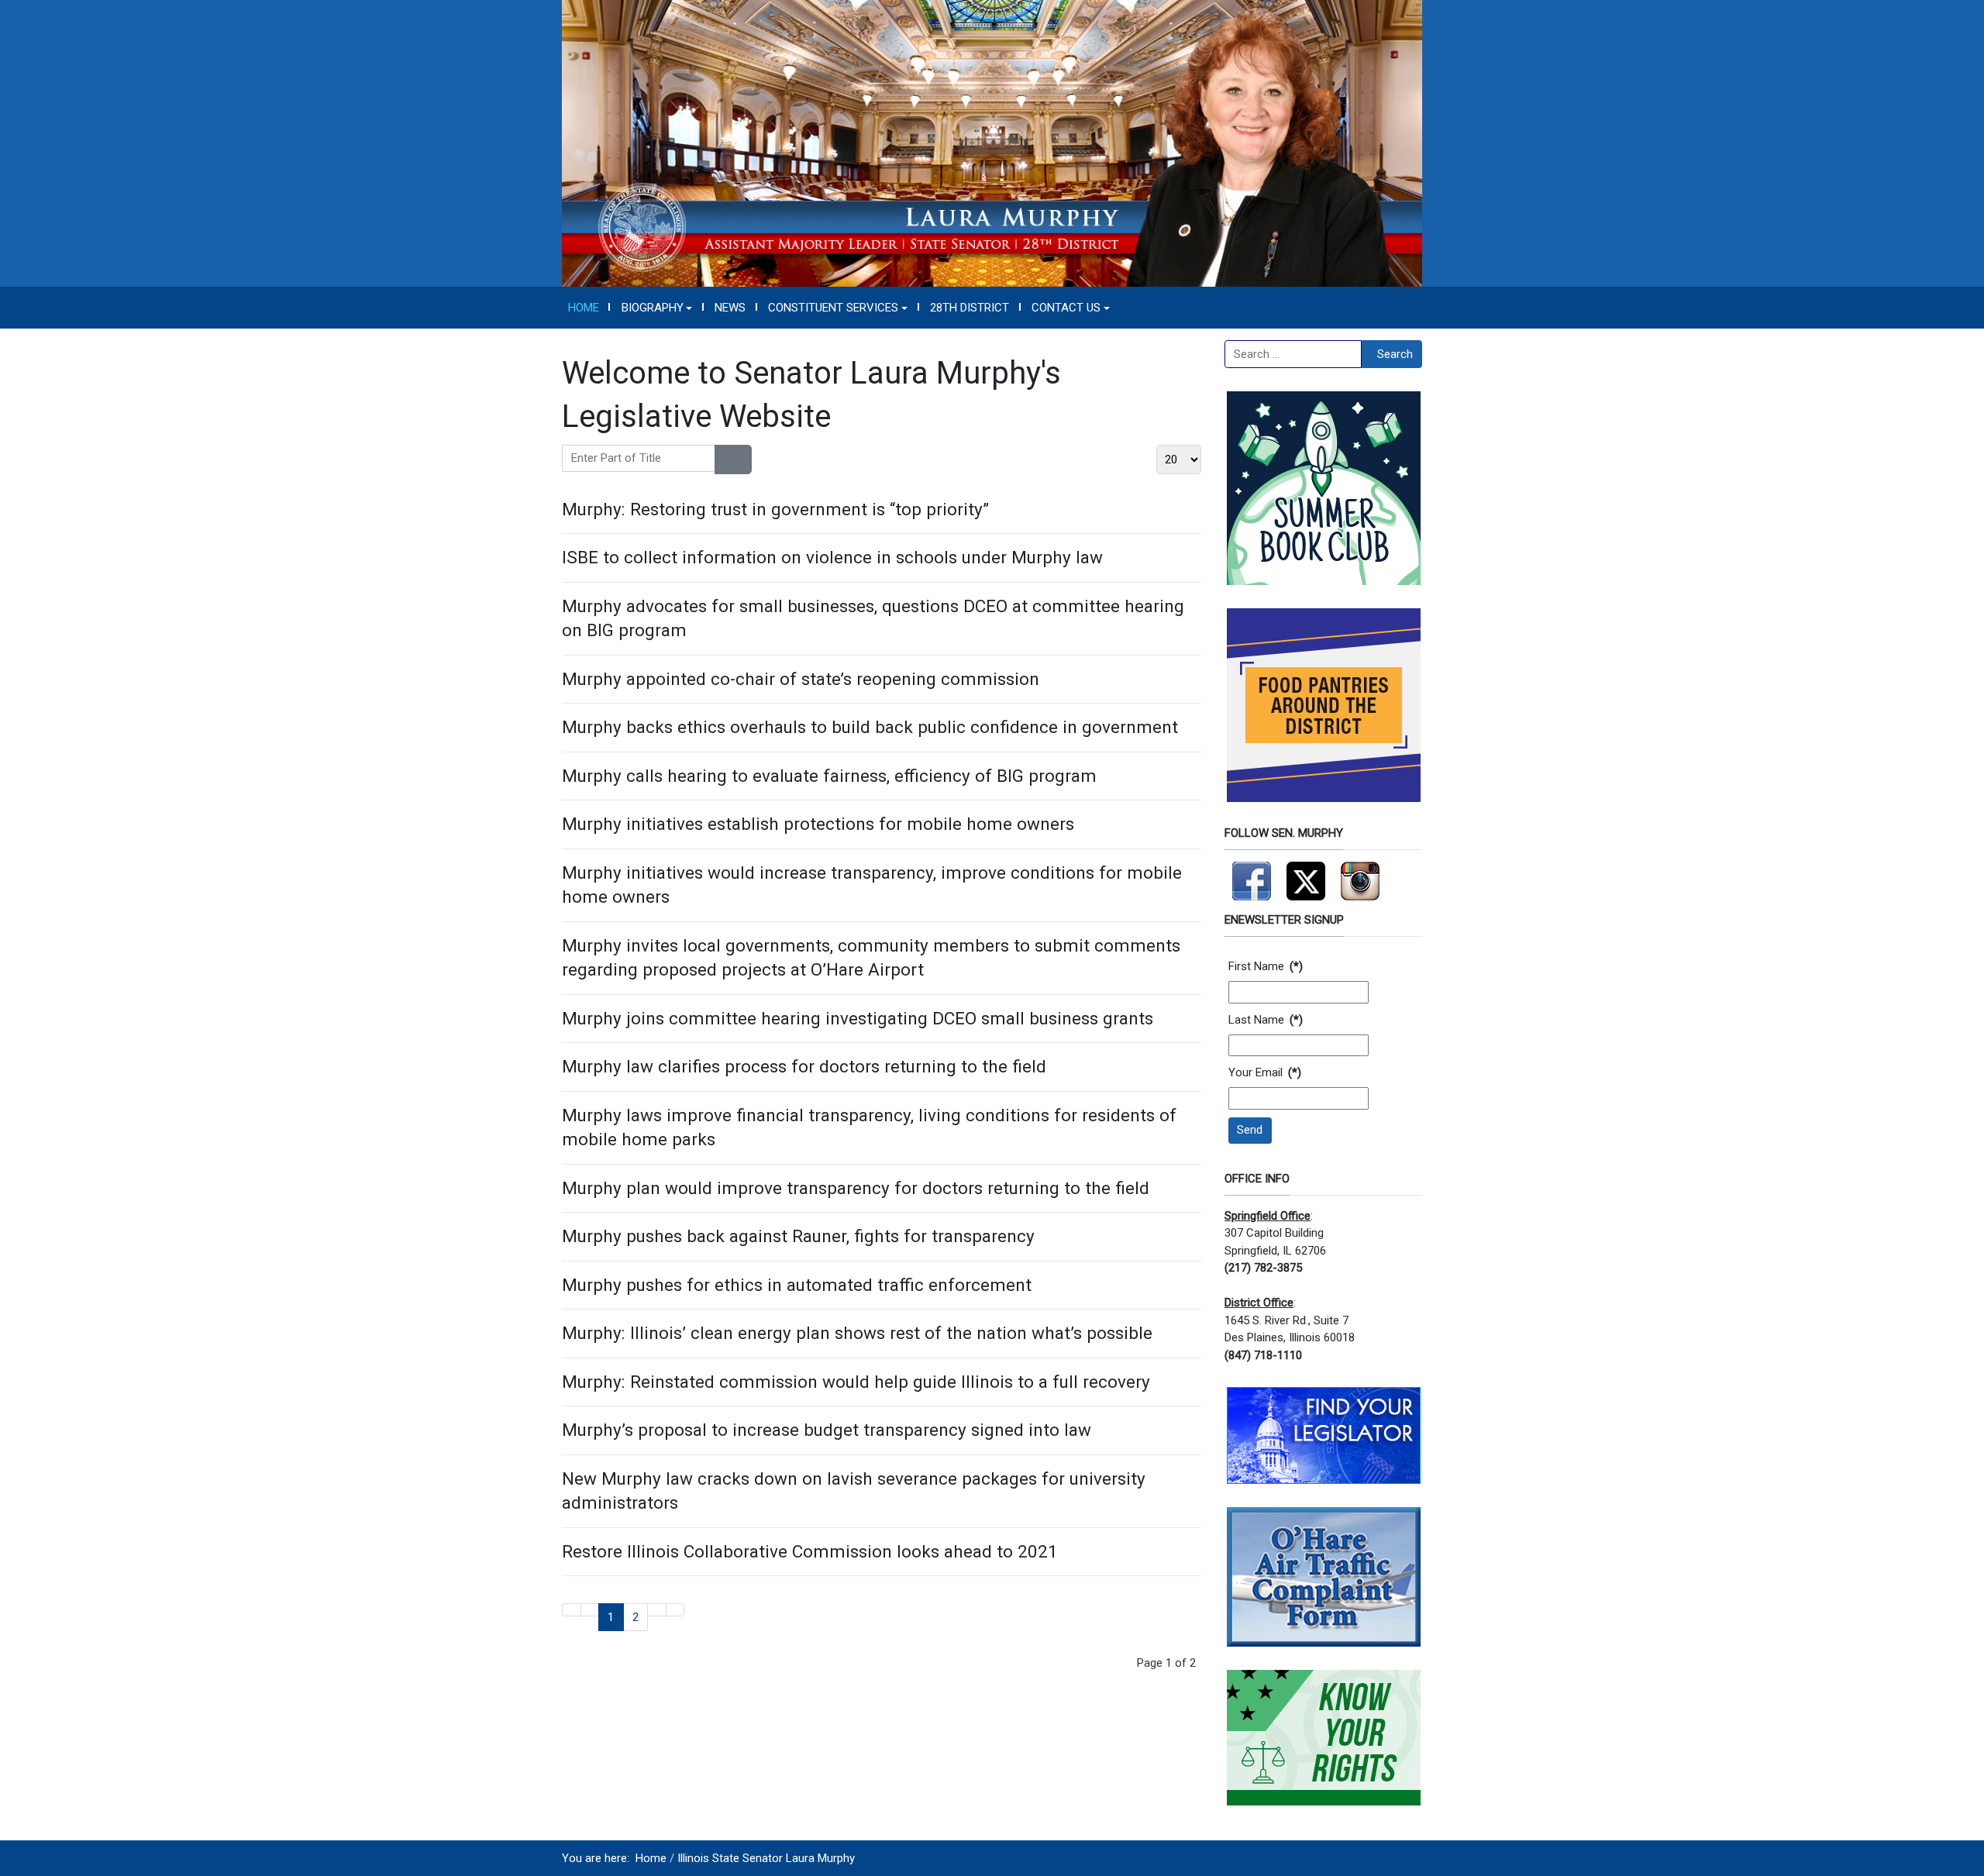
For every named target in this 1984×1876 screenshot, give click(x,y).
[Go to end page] (675, 1610)
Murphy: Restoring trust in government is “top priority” (775, 509)
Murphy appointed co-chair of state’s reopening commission (801, 679)
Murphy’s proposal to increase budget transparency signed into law (827, 1430)
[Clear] (742, 460)
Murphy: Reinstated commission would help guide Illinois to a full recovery (856, 1382)
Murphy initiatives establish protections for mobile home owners (818, 824)
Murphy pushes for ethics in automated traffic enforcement (797, 1285)
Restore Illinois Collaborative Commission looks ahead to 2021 (810, 1551)
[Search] (724, 460)
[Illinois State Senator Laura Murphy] (992, 143)
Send (1250, 1130)
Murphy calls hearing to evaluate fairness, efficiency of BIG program (829, 776)
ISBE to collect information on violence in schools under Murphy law (832, 557)
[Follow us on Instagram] (1360, 874)
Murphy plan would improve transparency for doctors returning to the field (856, 1188)
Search (1395, 354)
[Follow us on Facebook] (1252, 874)
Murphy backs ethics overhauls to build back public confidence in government (870, 727)
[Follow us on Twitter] (1306, 874)
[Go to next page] (657, 1610)
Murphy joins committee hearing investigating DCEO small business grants (858, 1018)
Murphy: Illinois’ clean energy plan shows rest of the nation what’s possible (857, 1333)
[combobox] (1293, 354)
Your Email (1265, 1072)
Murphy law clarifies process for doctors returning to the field (804, 1066)
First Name (1266, 966)
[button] (657, 308)
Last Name (1266, 1020)
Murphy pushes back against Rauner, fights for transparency (798, 1236)
